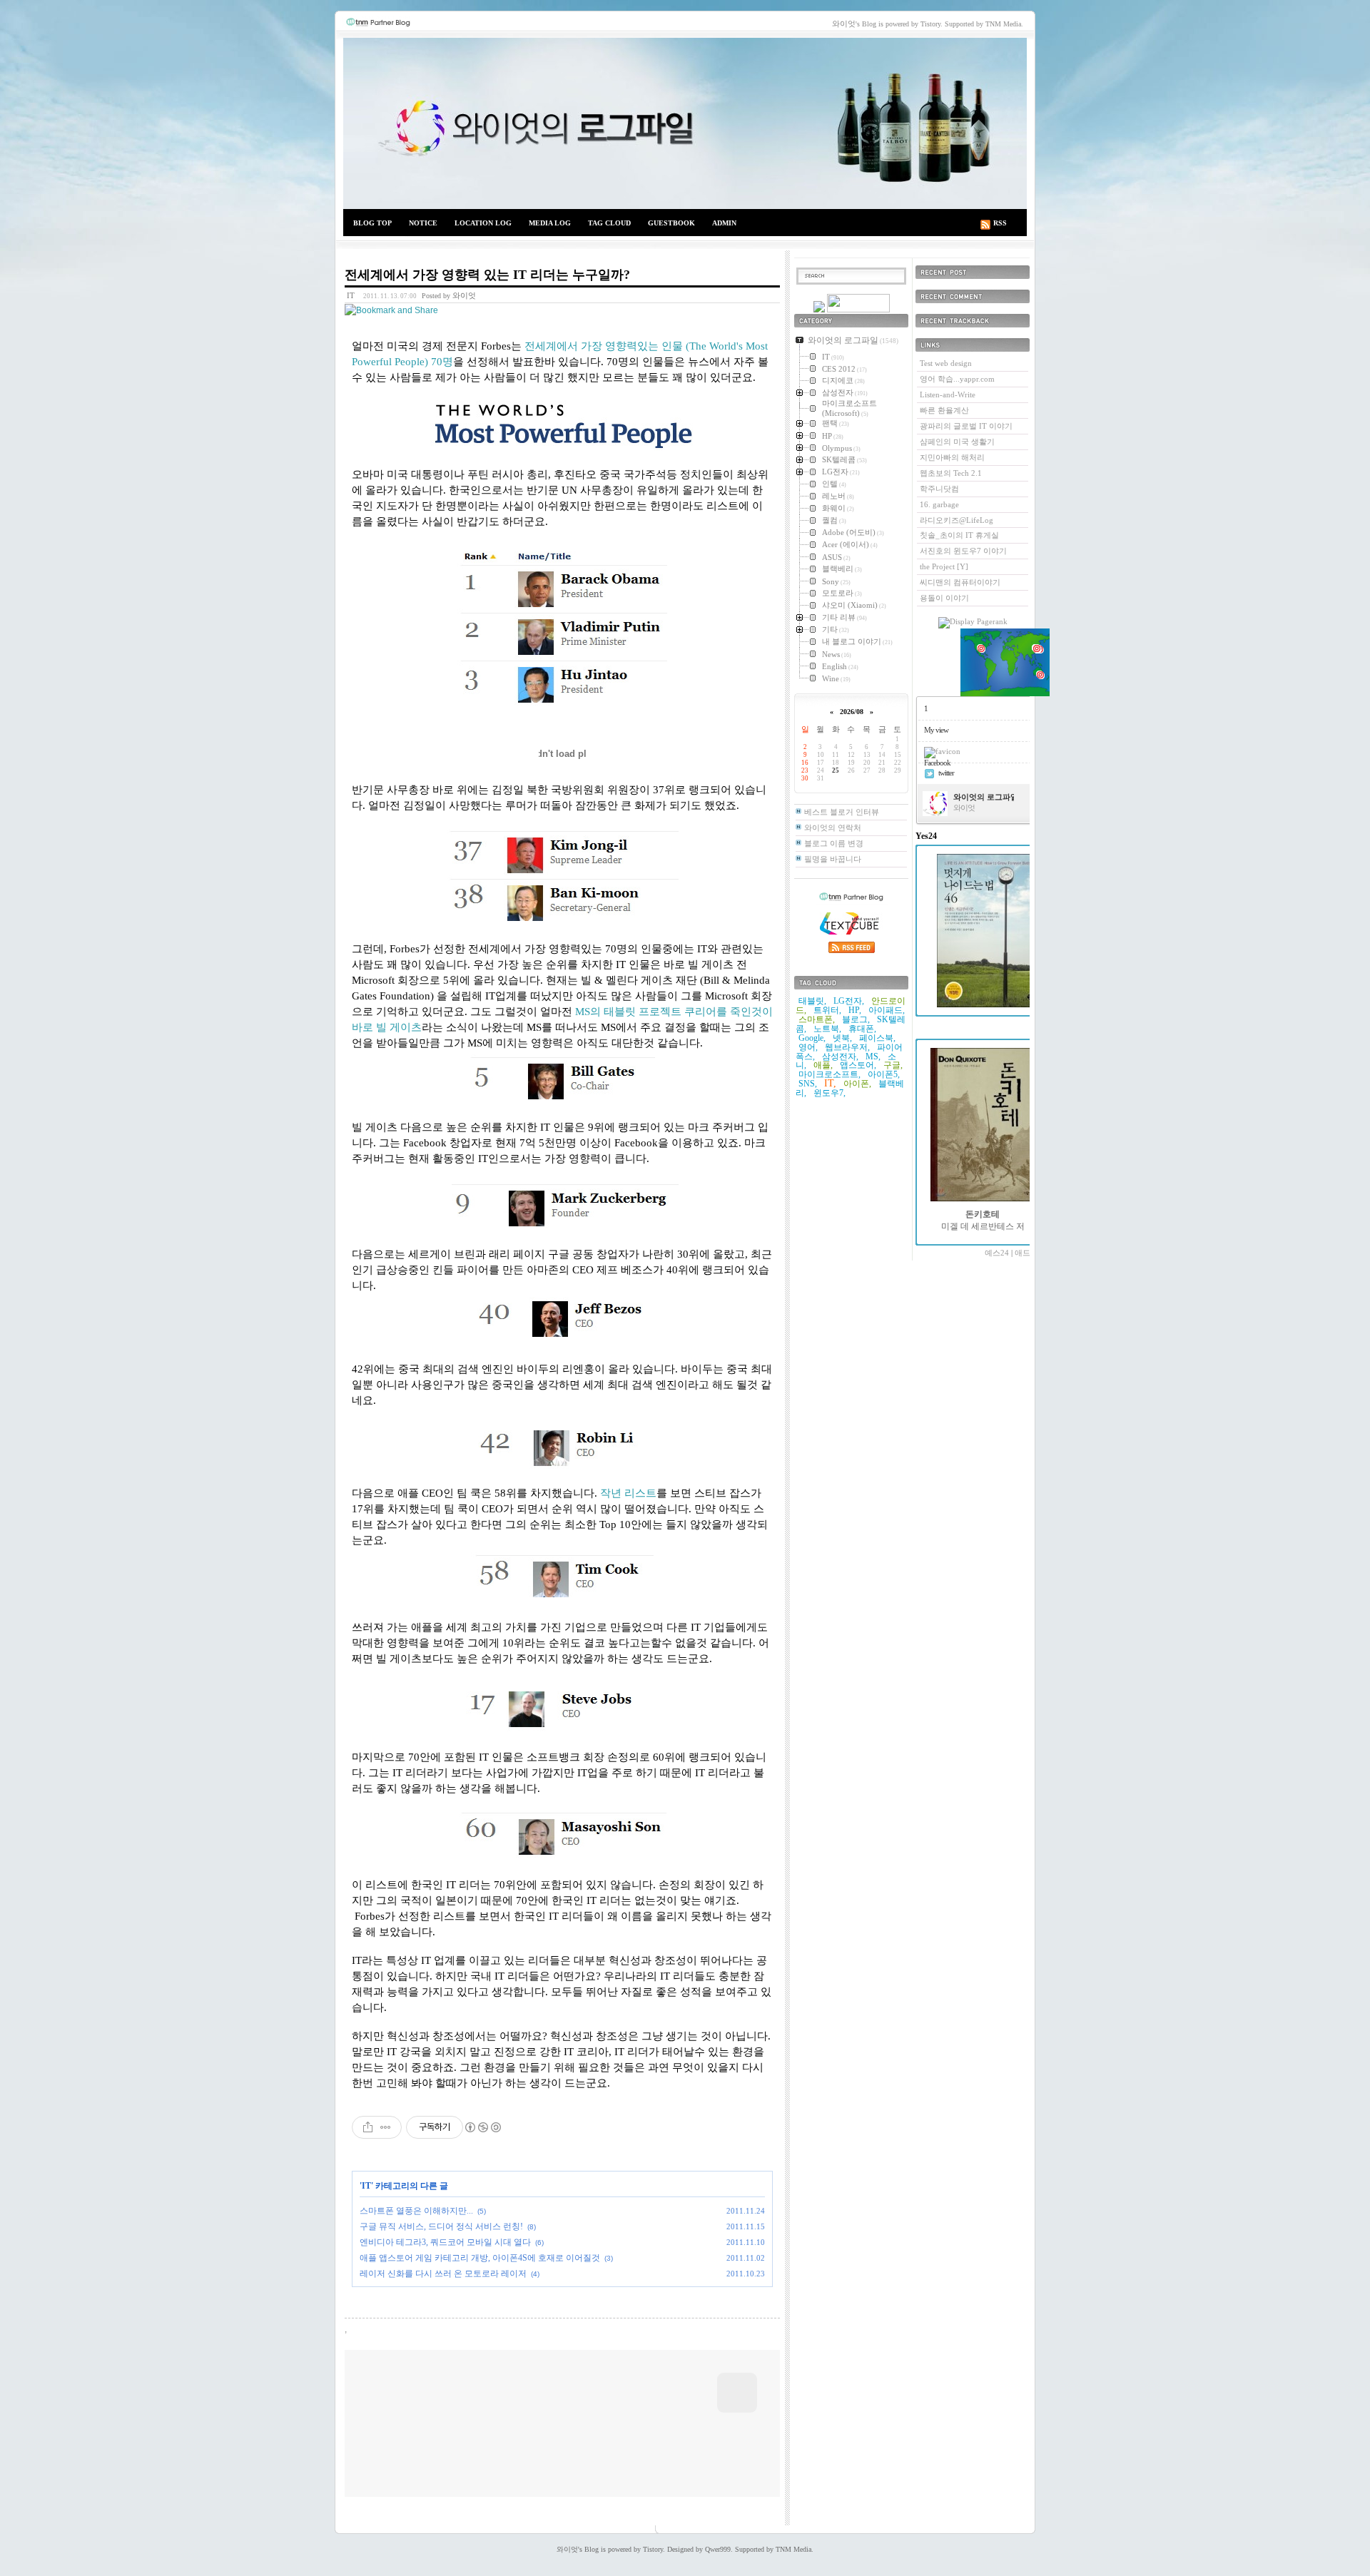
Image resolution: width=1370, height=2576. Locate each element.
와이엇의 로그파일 (685, 123)
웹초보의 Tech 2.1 (951, 473)
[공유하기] (368, 2127)
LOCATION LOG (483, 223)
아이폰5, (884, 1074)
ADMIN (724, 223)
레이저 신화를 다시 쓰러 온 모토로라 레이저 (443, 2274)
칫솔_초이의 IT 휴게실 (959, 535)
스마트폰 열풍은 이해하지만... (416, 2211)
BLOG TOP (372, 223)
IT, (830, 1083)
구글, (893, 1065)
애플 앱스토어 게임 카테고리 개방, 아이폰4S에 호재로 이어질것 (480, 2258)
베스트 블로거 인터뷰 (842, 812)
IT (351, 295)
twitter (946, 773)
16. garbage (939, 504)
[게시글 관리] (386, 2127)
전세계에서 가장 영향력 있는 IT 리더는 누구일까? (487, 275)
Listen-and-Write (948, 394)
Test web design (946, 363)
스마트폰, (817, 1019)
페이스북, (877, 1038)
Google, (812, 1038)
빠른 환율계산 (944, 410)
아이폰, (857, 1084)
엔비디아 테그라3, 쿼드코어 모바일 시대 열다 (445, 2242)
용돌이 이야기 (944, 598)
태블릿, (812, 1001)
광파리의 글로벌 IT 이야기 (966, 426)
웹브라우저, (847, 1047)
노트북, (827, 1029)
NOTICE (423, 223)
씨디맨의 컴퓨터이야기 (960, 582)
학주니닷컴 (939, 489)
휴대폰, (862, 1029)
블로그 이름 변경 (834, 843)
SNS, (808, 1084)
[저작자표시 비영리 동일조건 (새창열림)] (482, 2127)
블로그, (856, 1019)
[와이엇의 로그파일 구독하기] (858, 310)
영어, (808, 1047)
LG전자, (849, 1001)
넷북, (842, 1038)
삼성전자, (840, 1057)
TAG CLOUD (609, 223)
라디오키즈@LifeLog (957, 520)
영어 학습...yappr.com (957, 379)
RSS (1000, 223)
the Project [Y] (944, 566)
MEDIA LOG (550, 223)
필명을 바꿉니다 (833, 859)
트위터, (827, 1010)
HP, (855, 1010)
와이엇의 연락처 (833, 828)
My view (936, 730)
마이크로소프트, (829, 1074)
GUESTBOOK (671, 223)
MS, (873, 1057)
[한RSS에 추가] (819, 310)
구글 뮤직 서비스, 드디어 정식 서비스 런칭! (441, 2226)
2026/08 (852, 712)
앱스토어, (858, 1065)
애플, (823, 1065)
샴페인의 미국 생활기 (957, 442)
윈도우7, (829, 1093)
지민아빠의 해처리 (952, 457)
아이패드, (887, 1010)
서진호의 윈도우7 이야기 (963, 551)
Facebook (937, 763)
